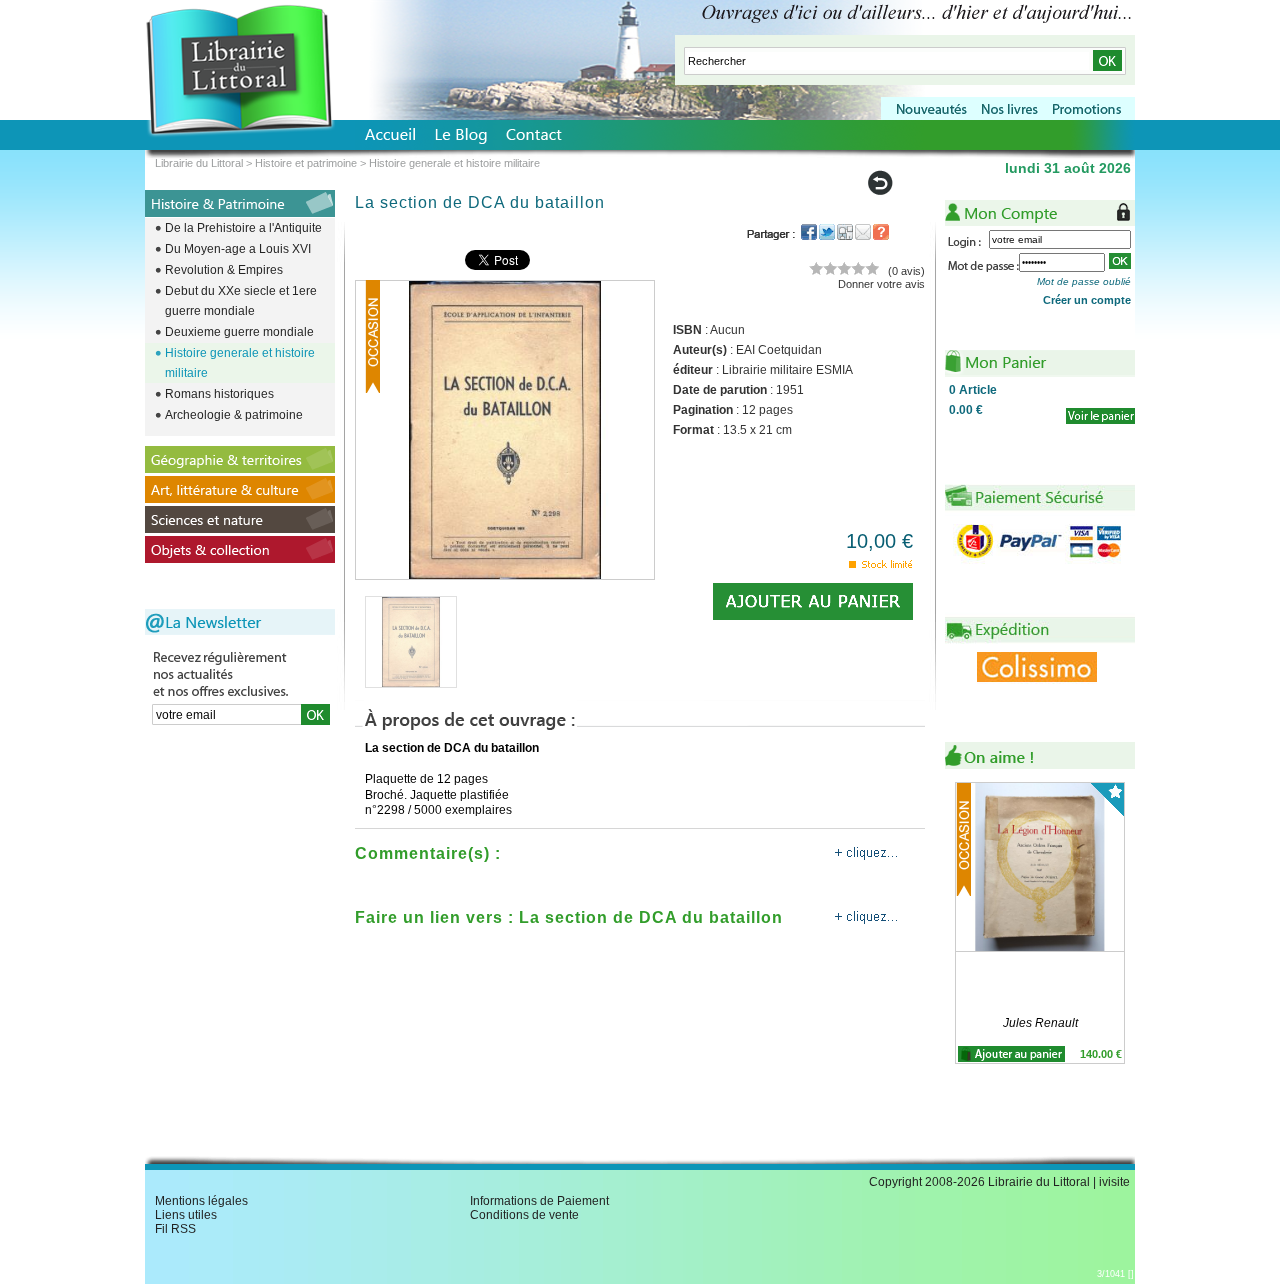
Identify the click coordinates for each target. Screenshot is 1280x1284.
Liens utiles (186, 1215)
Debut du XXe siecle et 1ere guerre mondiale (241, 301)
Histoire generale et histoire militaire (240, 363)
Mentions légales (201, 1201)
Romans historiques (219, 394)
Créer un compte (1087, 300)
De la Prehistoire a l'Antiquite (243, 228)
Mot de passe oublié (1084, 281)
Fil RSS (175, 1229)
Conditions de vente (524, 1215)
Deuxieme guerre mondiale (239, 332)
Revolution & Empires (224, 270)
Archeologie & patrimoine (234, 415)
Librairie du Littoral (199, 163)
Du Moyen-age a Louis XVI (238, 249)
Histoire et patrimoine (306, 163)
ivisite (1114, 1182)
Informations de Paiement (539, 1201)
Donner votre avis (881, 284)
